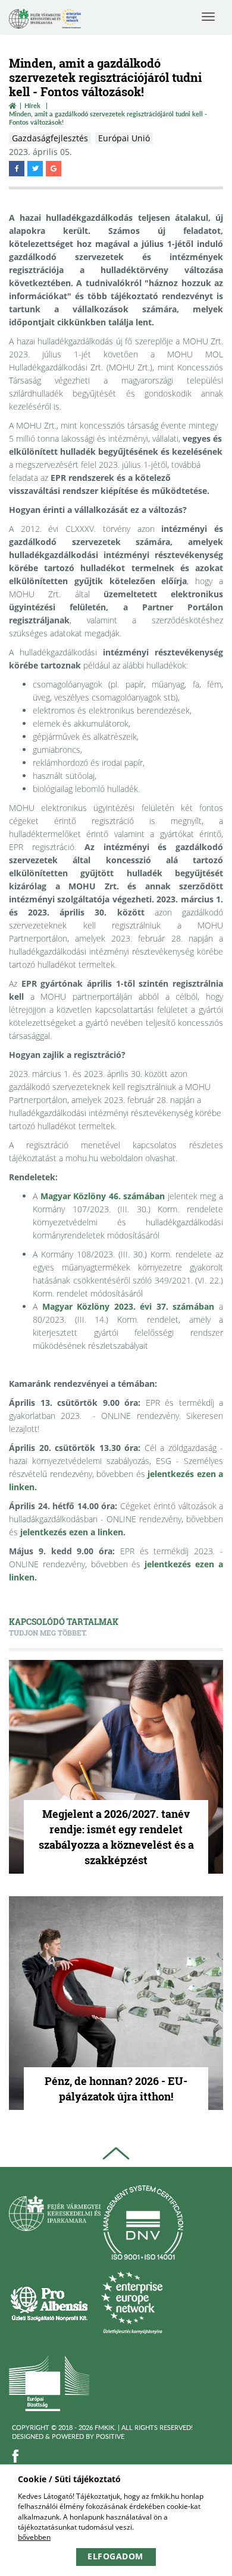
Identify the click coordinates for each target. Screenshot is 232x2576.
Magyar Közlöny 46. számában (103, 1196)
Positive (110, 2436)
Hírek (32, 105)
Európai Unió (124, 138)
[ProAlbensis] (49, 2303)
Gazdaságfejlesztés (50, 138)
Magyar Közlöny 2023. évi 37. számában (128, 1306)
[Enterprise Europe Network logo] (132, 2303)
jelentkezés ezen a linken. (73, 1532)
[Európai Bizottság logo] (49, 2383)
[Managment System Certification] (143, 2222)
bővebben (34, 2537)
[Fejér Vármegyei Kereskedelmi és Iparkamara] (45, 20)
